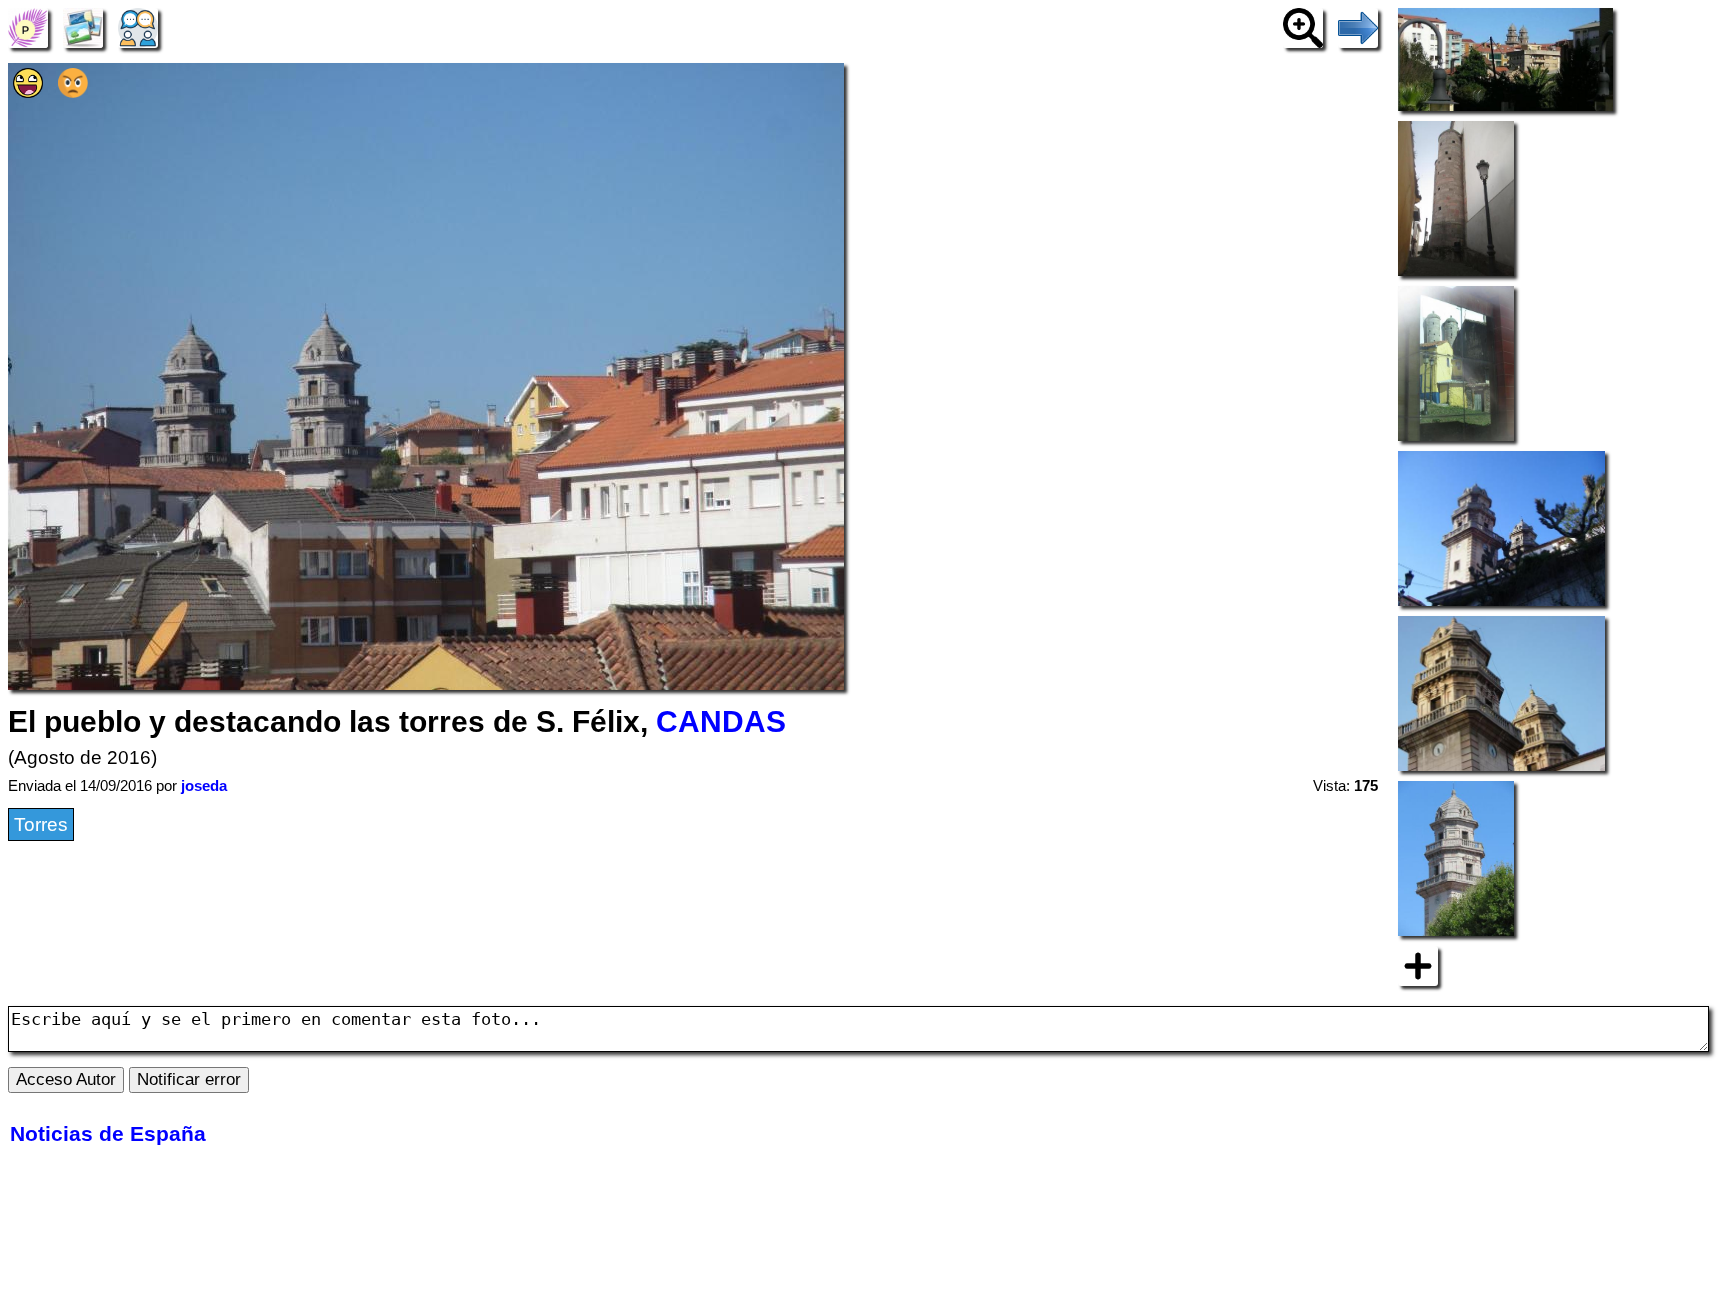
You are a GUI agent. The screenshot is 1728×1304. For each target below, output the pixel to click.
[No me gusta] (73, 91)
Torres (41, 824)
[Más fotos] (1418, 964)
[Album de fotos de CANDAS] (83, 26)
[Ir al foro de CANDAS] (138, 26)
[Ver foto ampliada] (1303, 26)
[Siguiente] (1358, 26)
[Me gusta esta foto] (28, 91)
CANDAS (721, 721)
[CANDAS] (28, 26)
